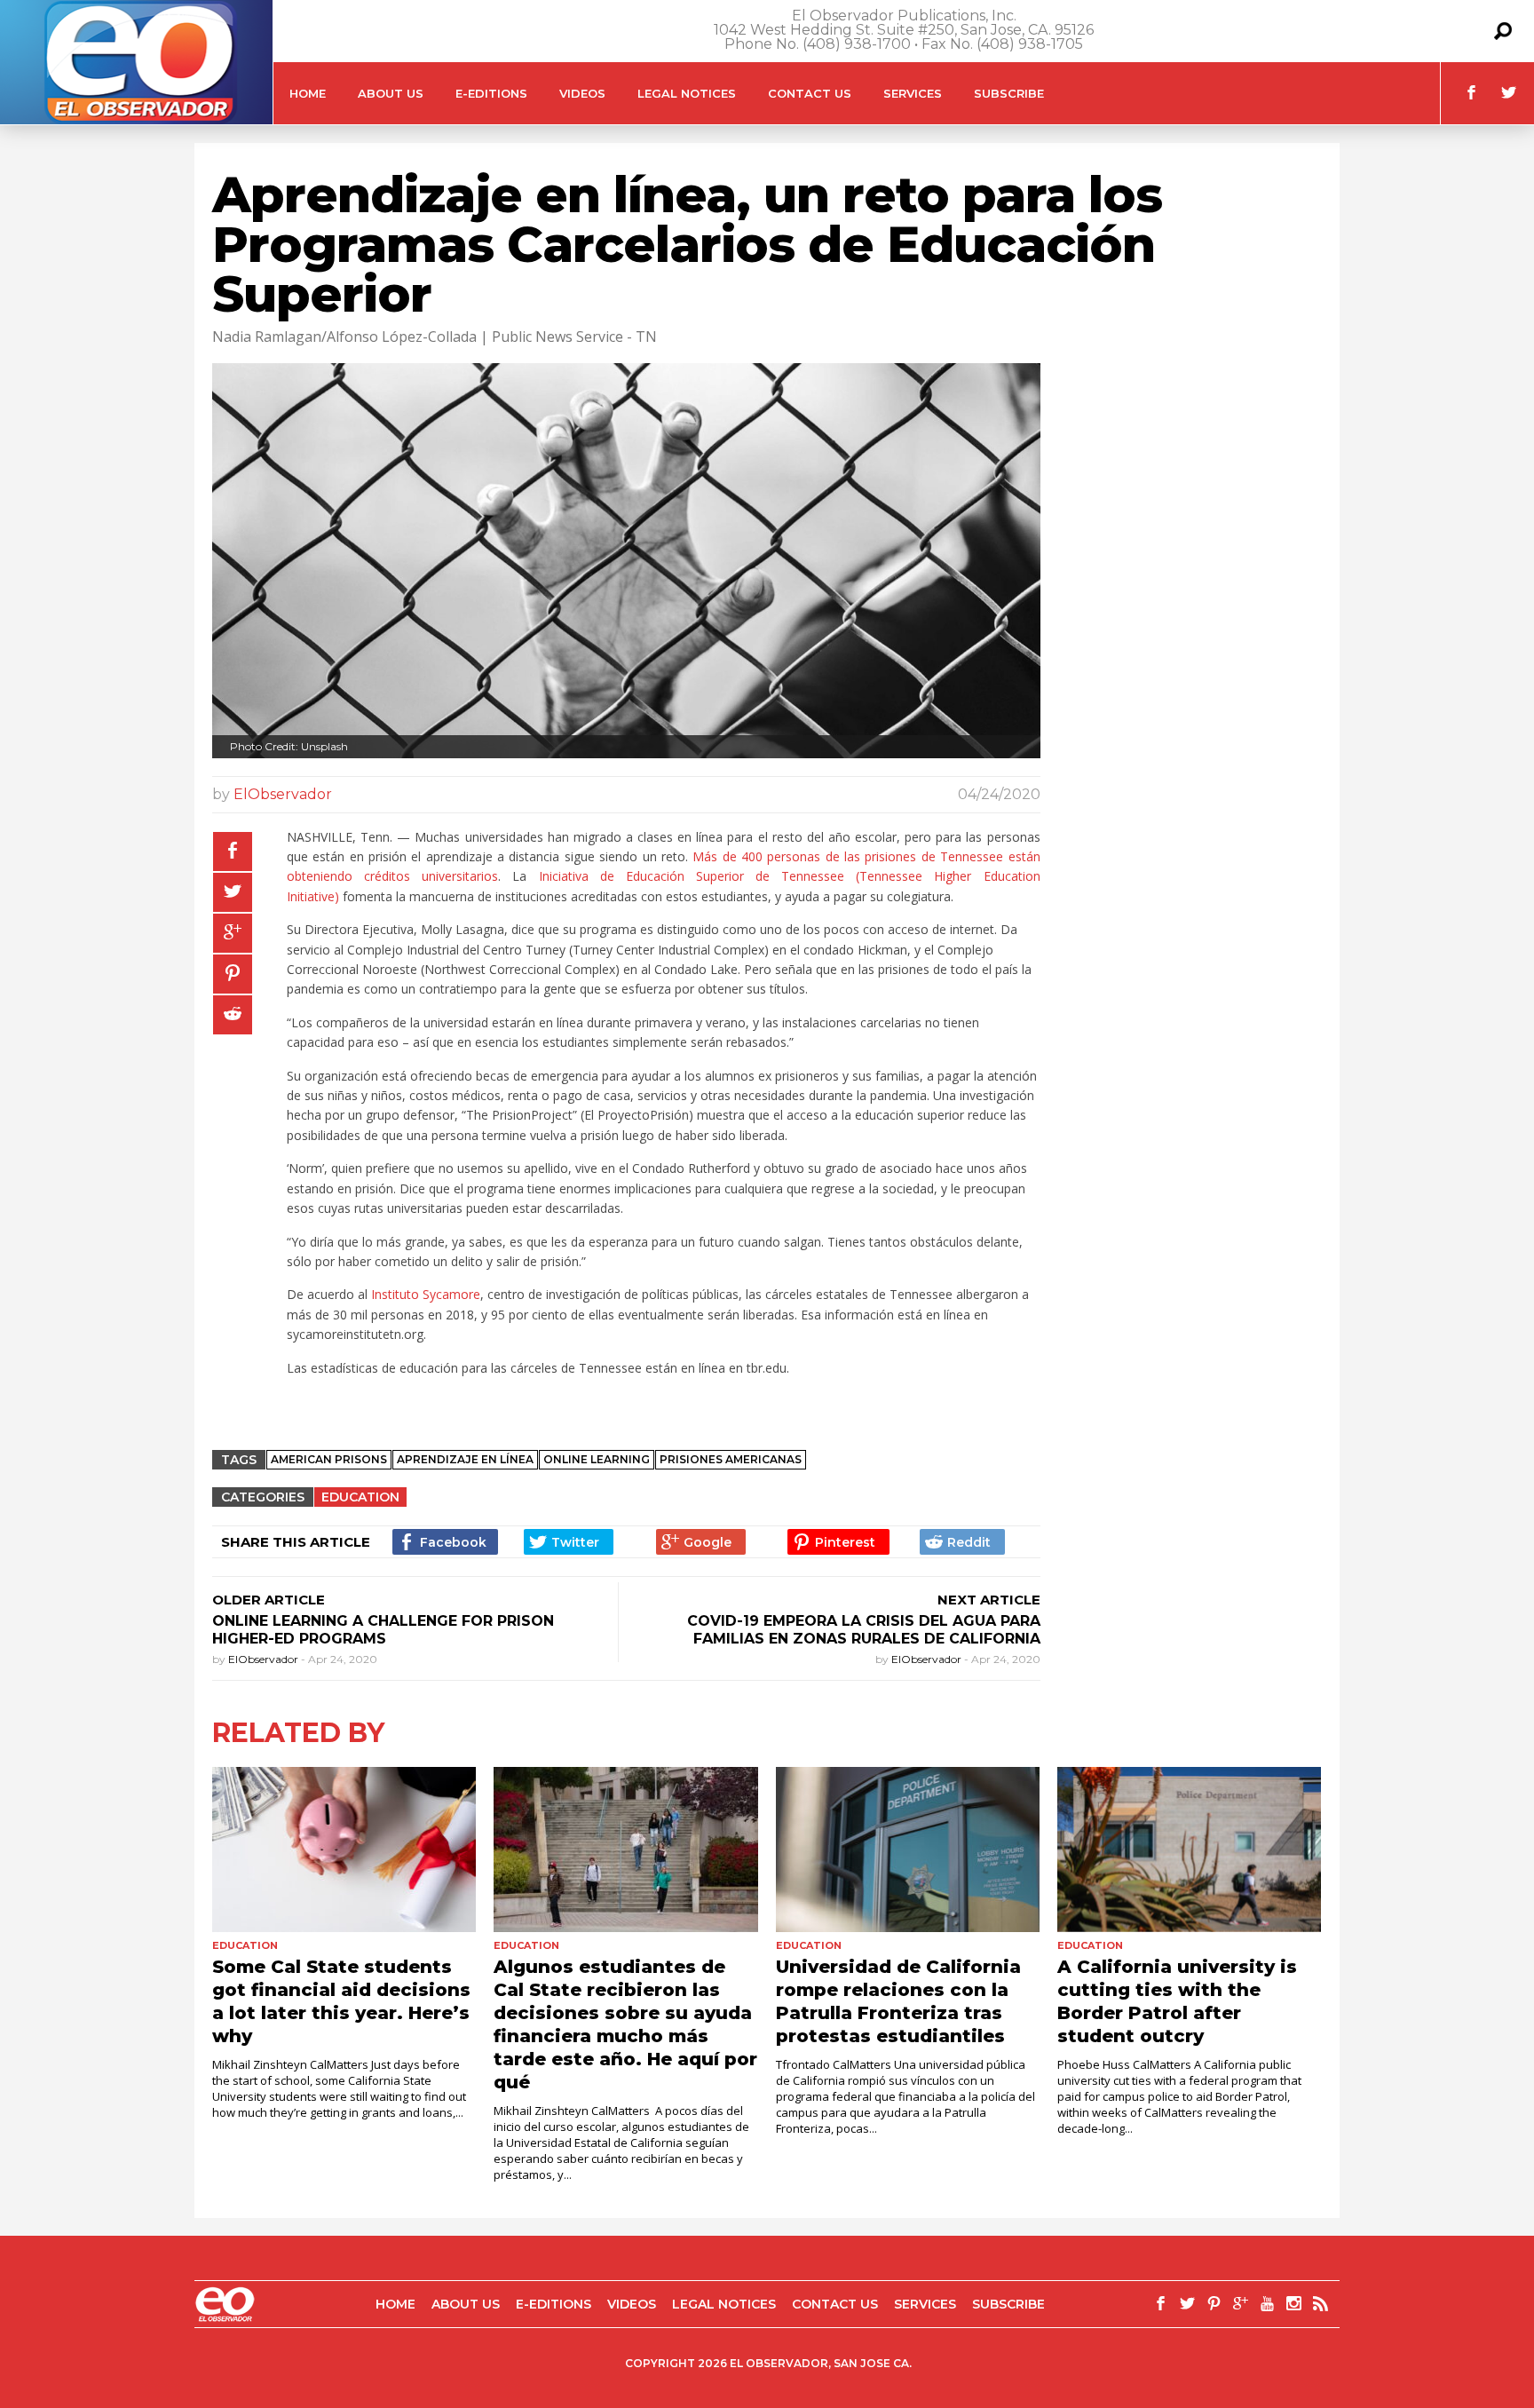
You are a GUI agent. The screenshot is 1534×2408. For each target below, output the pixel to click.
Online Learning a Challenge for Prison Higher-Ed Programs (383, 1630)
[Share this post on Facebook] (233, 852)
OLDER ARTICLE (269, 1600)
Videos (582, 93)
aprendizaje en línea (465, 1459)
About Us (391, 93)
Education (360, 1497)
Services (913, 93)
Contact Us (810, 93)
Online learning (597, 1459)
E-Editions (491, 93)
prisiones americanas (731, 1459)
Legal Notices (687, 93)
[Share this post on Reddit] (233, 1015)
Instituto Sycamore (426, 1294)
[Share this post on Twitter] (233, 892)
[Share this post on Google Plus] (233, 933)
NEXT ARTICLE (989, 1600)
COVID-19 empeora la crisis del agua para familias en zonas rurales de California (864, 1630)
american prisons (329, 1459)
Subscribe (1009, 93)
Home (308, 93)
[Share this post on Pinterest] (233, 974)
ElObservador (283, 794)
